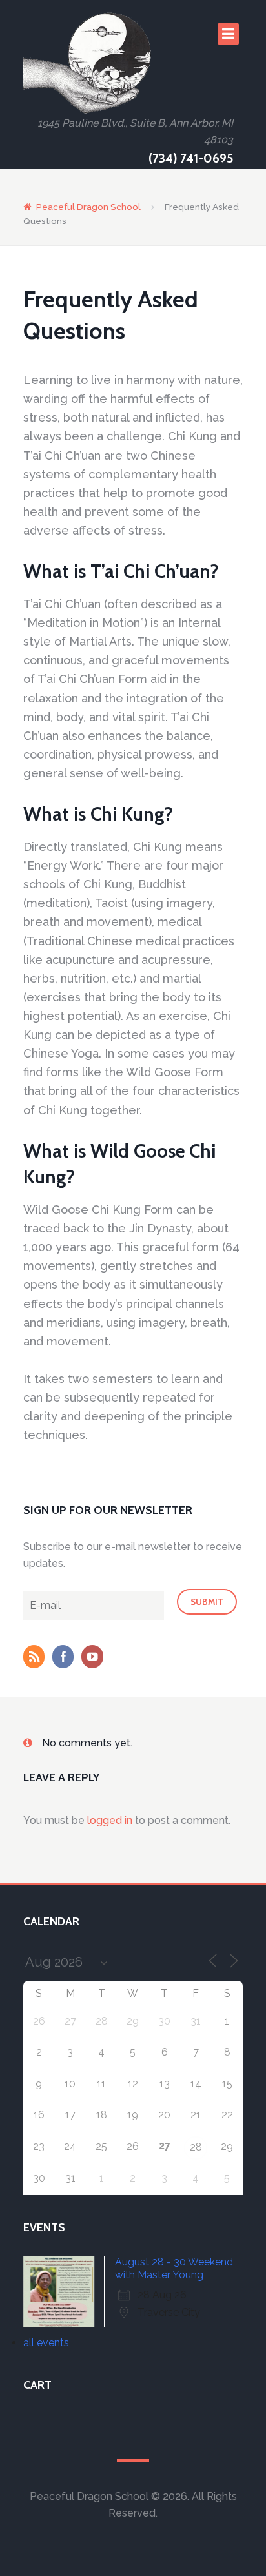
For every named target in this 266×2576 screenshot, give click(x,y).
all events (46, 2343)
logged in (110, 1820)
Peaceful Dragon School (88, 207)
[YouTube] (95, 1658)
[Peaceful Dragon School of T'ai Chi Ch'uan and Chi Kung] (88, 63)
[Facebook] (66, 1658)
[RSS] (37, 1658)
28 (196, 2147)
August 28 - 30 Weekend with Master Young (174, 2268)
